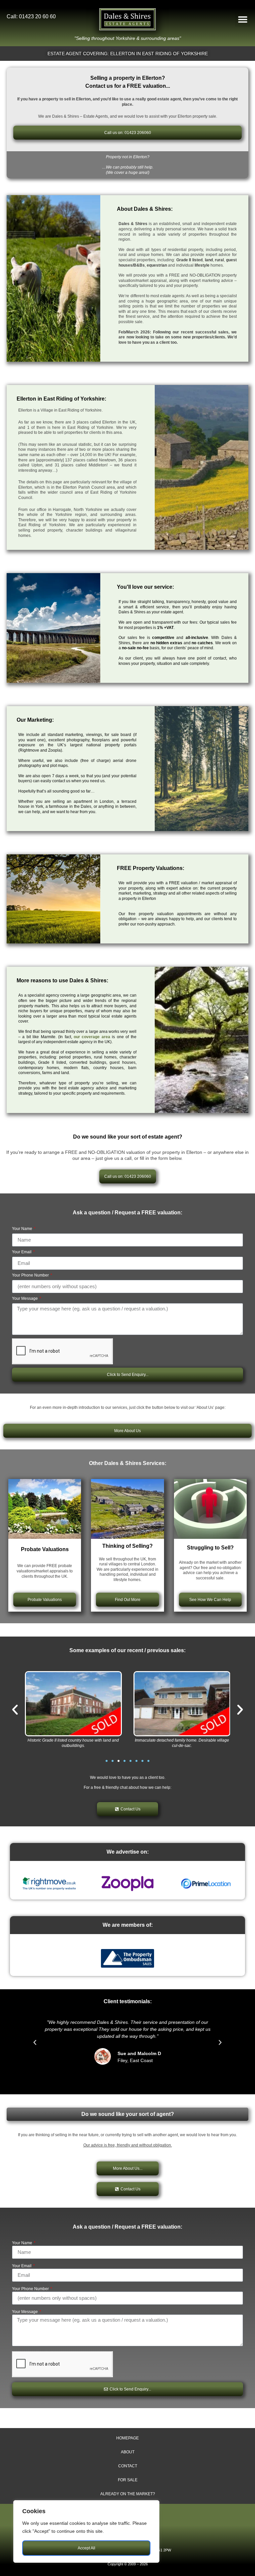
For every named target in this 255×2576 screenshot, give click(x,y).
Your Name (23, 1229)
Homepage (127, 2438)
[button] (243, 19)
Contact (128, 2466)
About (128, 2452)
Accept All (86, 2548)
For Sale (128, 2480)
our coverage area (92, 1037)
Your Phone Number (31, 1275)
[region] (86, 2531)
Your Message (25, 1299)
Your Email (22, 1252)
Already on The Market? (128, 2494)
